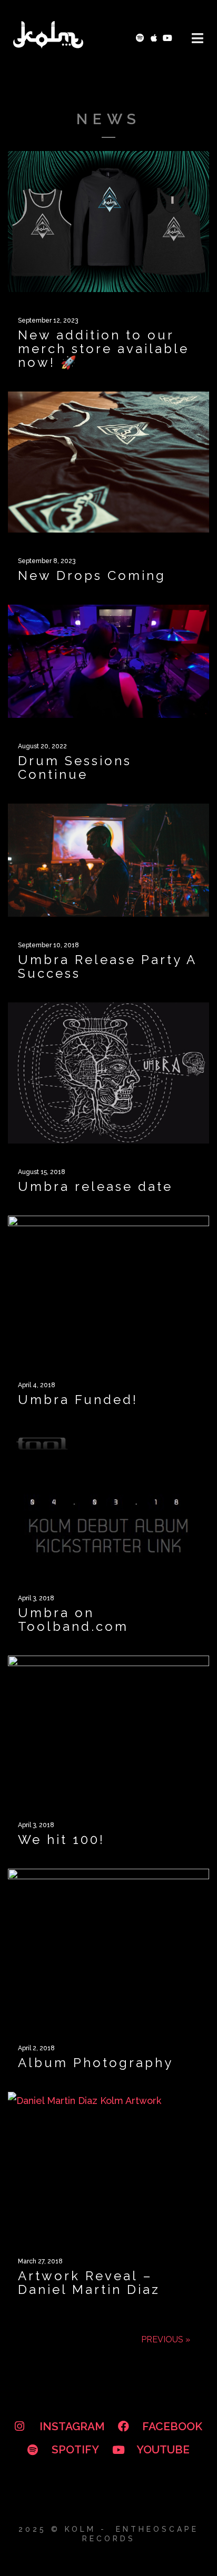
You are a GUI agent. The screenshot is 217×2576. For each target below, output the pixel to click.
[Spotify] (140, 38)
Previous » (166, 2339)
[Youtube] (167, 38)
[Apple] (154, 38)
